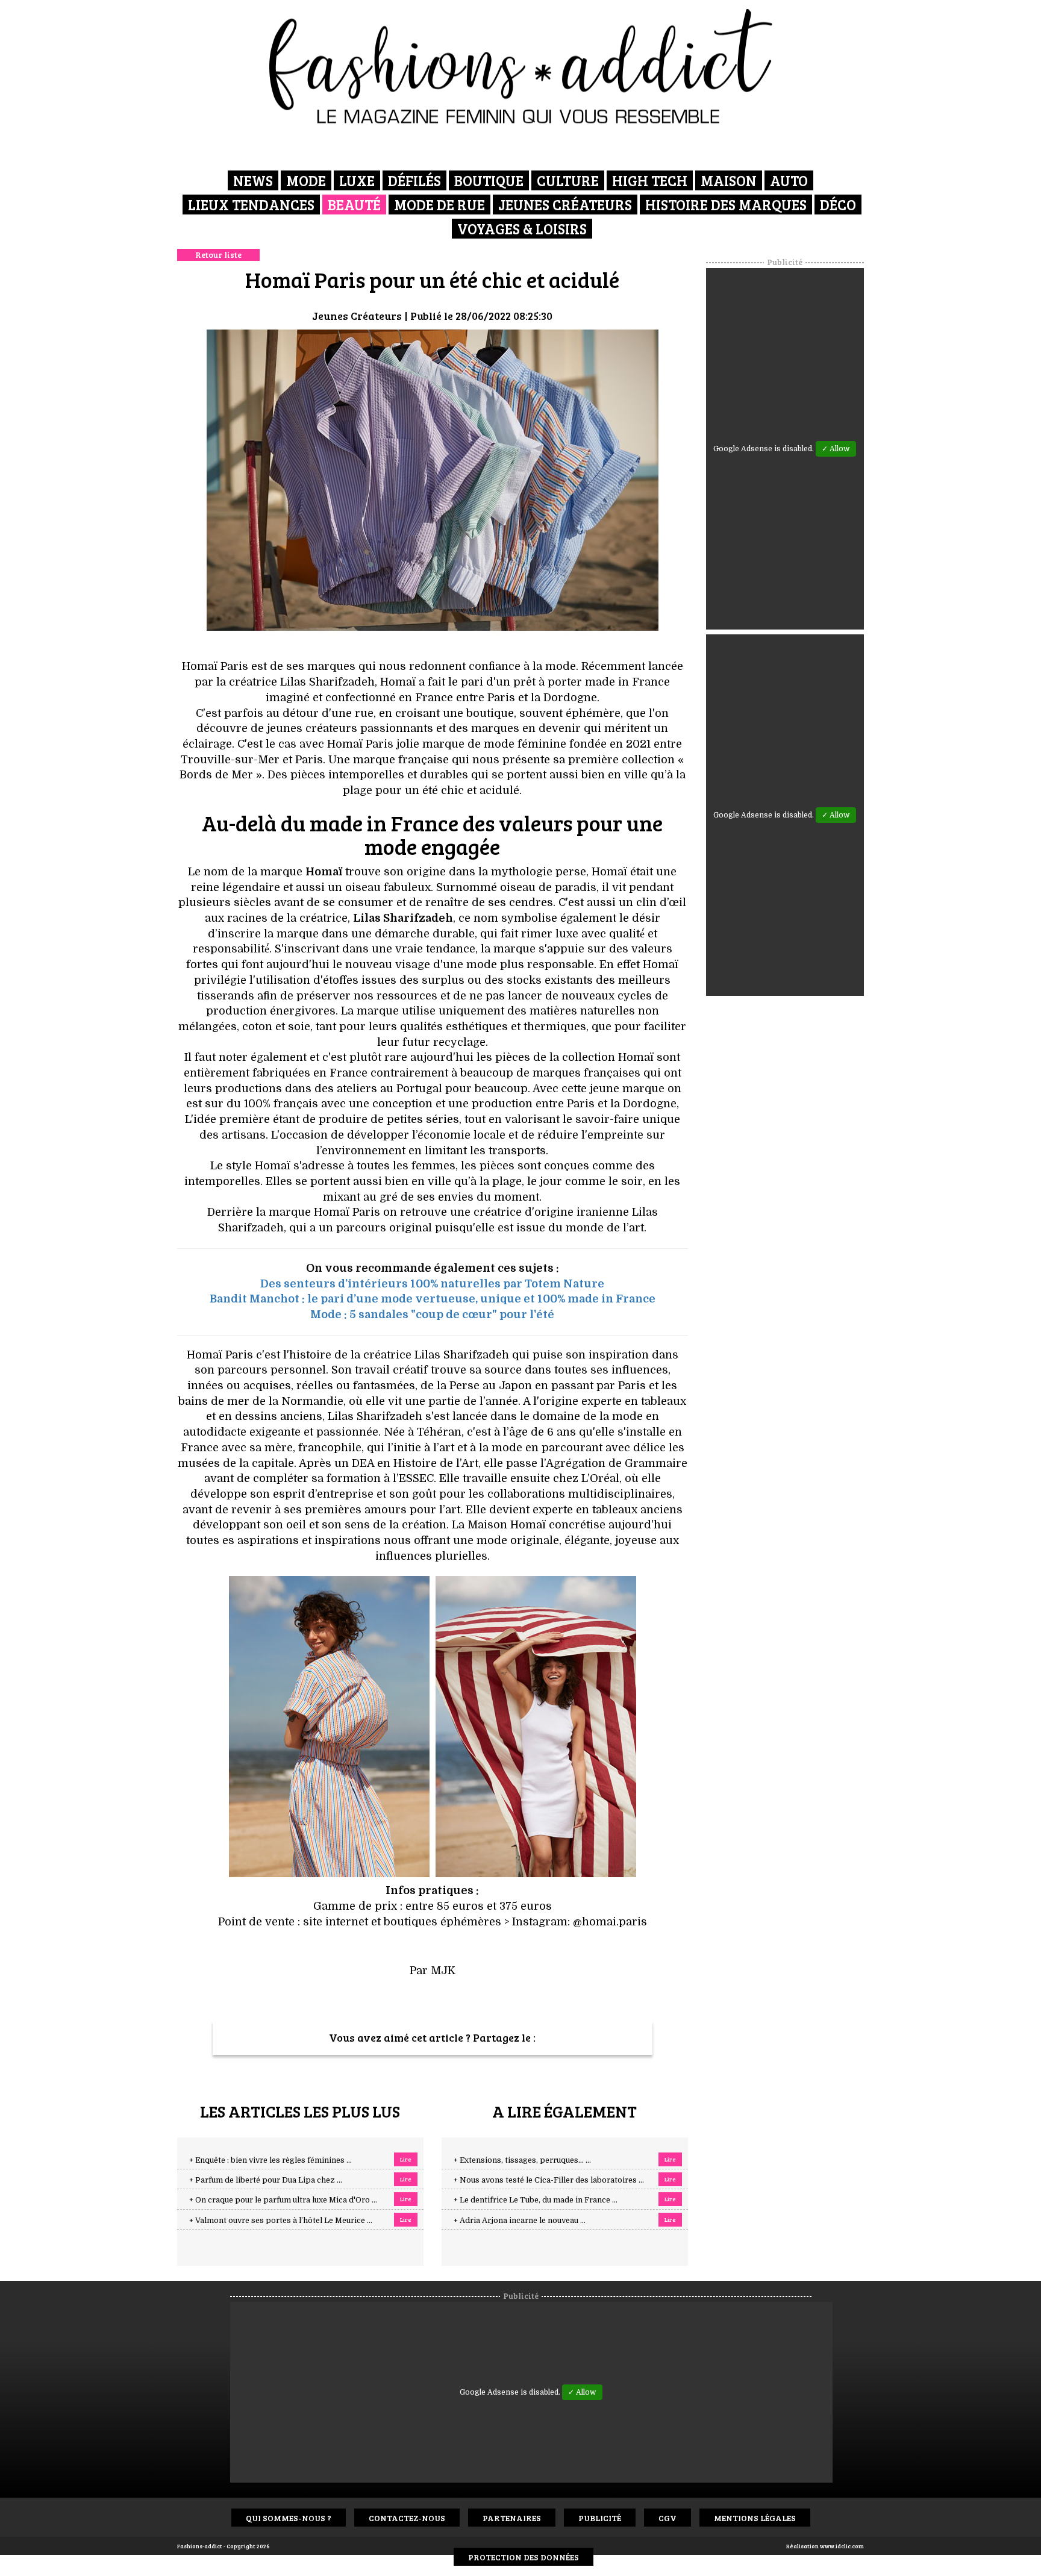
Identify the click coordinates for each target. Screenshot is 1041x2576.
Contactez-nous (407, 2518)
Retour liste (218, 255)
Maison (729, 180)
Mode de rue (439, 205)
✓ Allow (836, 449)
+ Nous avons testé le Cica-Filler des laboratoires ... (549, 2180)
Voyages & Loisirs (522, 229)
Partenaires (512, 2518)
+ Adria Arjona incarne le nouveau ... (520, 2221)
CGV (667, 2518)
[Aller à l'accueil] (521, 66)
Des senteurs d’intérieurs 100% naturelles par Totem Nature (432, 1284)
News (253, 180)
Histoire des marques (726, 205)
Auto (789, 180)
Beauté (354, 205)
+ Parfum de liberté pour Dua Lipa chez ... (266, 2180)
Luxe (357, 180)
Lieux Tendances (251, 205)
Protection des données (524, 2557)
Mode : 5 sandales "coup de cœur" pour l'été (432, 1315)
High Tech (650, 180)
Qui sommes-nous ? (289, 2518)
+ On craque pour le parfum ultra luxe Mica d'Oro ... (283, 2200)
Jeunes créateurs (565, 205)
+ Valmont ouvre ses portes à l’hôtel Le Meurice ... (281, 2221)
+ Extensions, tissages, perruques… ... (522, 2160)
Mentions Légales (755, 2518)
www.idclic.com (842, 2546)
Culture (568, 180)
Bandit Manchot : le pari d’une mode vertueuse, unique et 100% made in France (433, 1299)
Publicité (600, 2518)
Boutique (489, 180)
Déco (838, 205)
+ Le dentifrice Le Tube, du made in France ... (536, 2200)
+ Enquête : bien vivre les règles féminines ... (270, 2160)
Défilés (414, 180)
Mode (306, 180)
